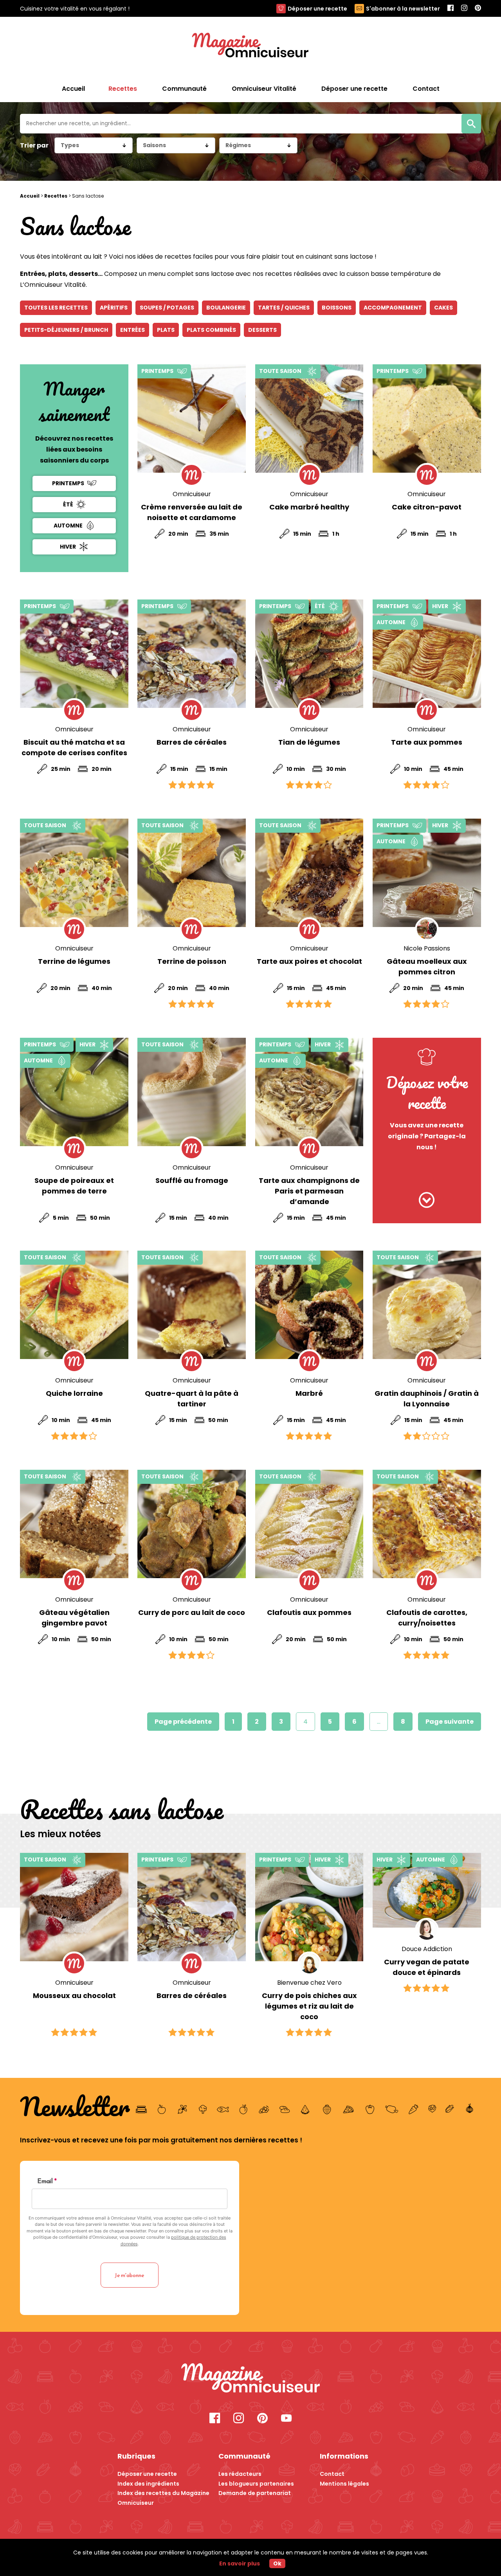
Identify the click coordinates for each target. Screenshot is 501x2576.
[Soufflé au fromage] (192, 1092)
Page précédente (183, 1722)
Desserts (262, 330)
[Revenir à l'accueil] (250, 46)
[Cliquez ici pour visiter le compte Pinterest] (262, 2419)
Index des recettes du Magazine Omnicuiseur (163, 2498)
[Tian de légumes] (309, 654)
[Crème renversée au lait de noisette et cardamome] (192, 419)
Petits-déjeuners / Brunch (66, 330)
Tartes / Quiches (284, 308)
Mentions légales (344, 2484)
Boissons (337, 308)
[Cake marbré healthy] (309, 419)
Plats (166, 330)
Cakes (443, 308)
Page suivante (450, 1722)
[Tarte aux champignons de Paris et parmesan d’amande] (309, 1092)
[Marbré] (309, 1305)
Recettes (56, 196)
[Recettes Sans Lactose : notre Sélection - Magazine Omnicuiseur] (250, 2379)
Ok (277, 2563)
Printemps (68, 483)
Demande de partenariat (255, 2493)
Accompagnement (393, 308)
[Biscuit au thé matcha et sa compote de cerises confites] (74, 654)
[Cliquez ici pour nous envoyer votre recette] (427, 1201)
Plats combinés (211, 330)
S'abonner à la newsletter (403, 9)
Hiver (68, 547)
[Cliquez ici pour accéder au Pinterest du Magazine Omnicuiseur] (478, 8)
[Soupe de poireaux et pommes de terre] (74, 1092)
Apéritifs (114, 308)
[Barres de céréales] (192, 654)
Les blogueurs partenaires (256, 2484)
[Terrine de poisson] (192, 873)
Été (68, 504)
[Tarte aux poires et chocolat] (309, 873)
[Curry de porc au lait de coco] (192, 1524)
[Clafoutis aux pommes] (309, 1524)
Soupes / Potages (167, 308)
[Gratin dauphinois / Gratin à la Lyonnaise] (427, 1305)
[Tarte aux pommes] (427, 654)
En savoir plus (240, 2563)
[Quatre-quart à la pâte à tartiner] (192, 1305)
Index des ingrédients (148, 2484)
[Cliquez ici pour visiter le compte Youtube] (286, 2419)
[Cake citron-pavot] (427, 419)
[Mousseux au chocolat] (74, 1907)
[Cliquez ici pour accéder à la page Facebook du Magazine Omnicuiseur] (451, 8)
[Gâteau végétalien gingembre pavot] (74, 1524)
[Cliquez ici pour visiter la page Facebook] (215, 2419)
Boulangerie (226, 308)
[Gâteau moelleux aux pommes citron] (427, 873)
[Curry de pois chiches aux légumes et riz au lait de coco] (309, 1907)
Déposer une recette (317, 9)
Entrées (132, 330)
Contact (332, 2474)
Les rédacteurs (240, 2474)
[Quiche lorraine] (74, 1305)
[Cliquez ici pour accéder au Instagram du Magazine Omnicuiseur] (464, 8)
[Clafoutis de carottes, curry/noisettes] (427, 1524)
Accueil (73, 89)
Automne (68, 526)
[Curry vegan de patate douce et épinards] (427, 1890)
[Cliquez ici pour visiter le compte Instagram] (239, 2419)
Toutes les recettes (56, 308)
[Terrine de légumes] (74, 873)
